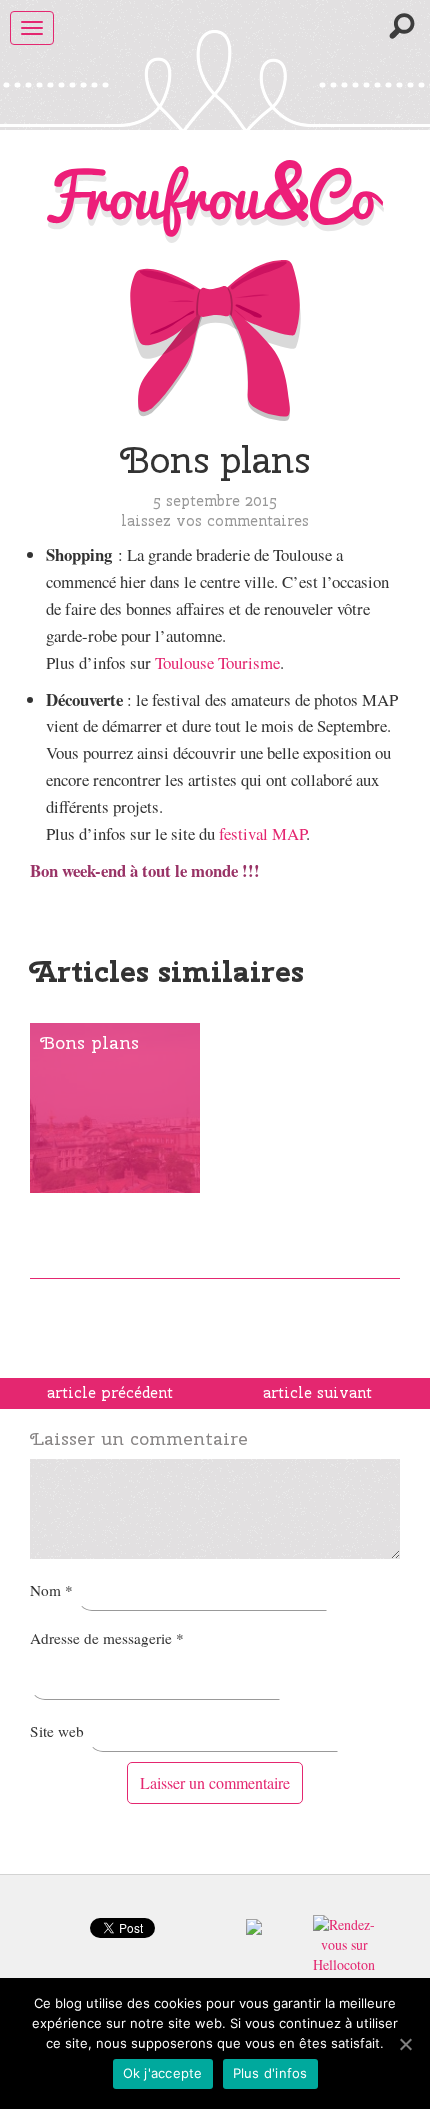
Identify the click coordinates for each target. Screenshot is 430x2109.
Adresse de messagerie (107, 1638)
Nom (51, 1590)
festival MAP (262, 833)
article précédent (110, 1393)
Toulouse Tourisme (217, 662)
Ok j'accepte (163, 2073)
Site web (57, 1731)
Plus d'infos (270, 2073)
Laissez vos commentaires (215, 520)
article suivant (317, 1393)
